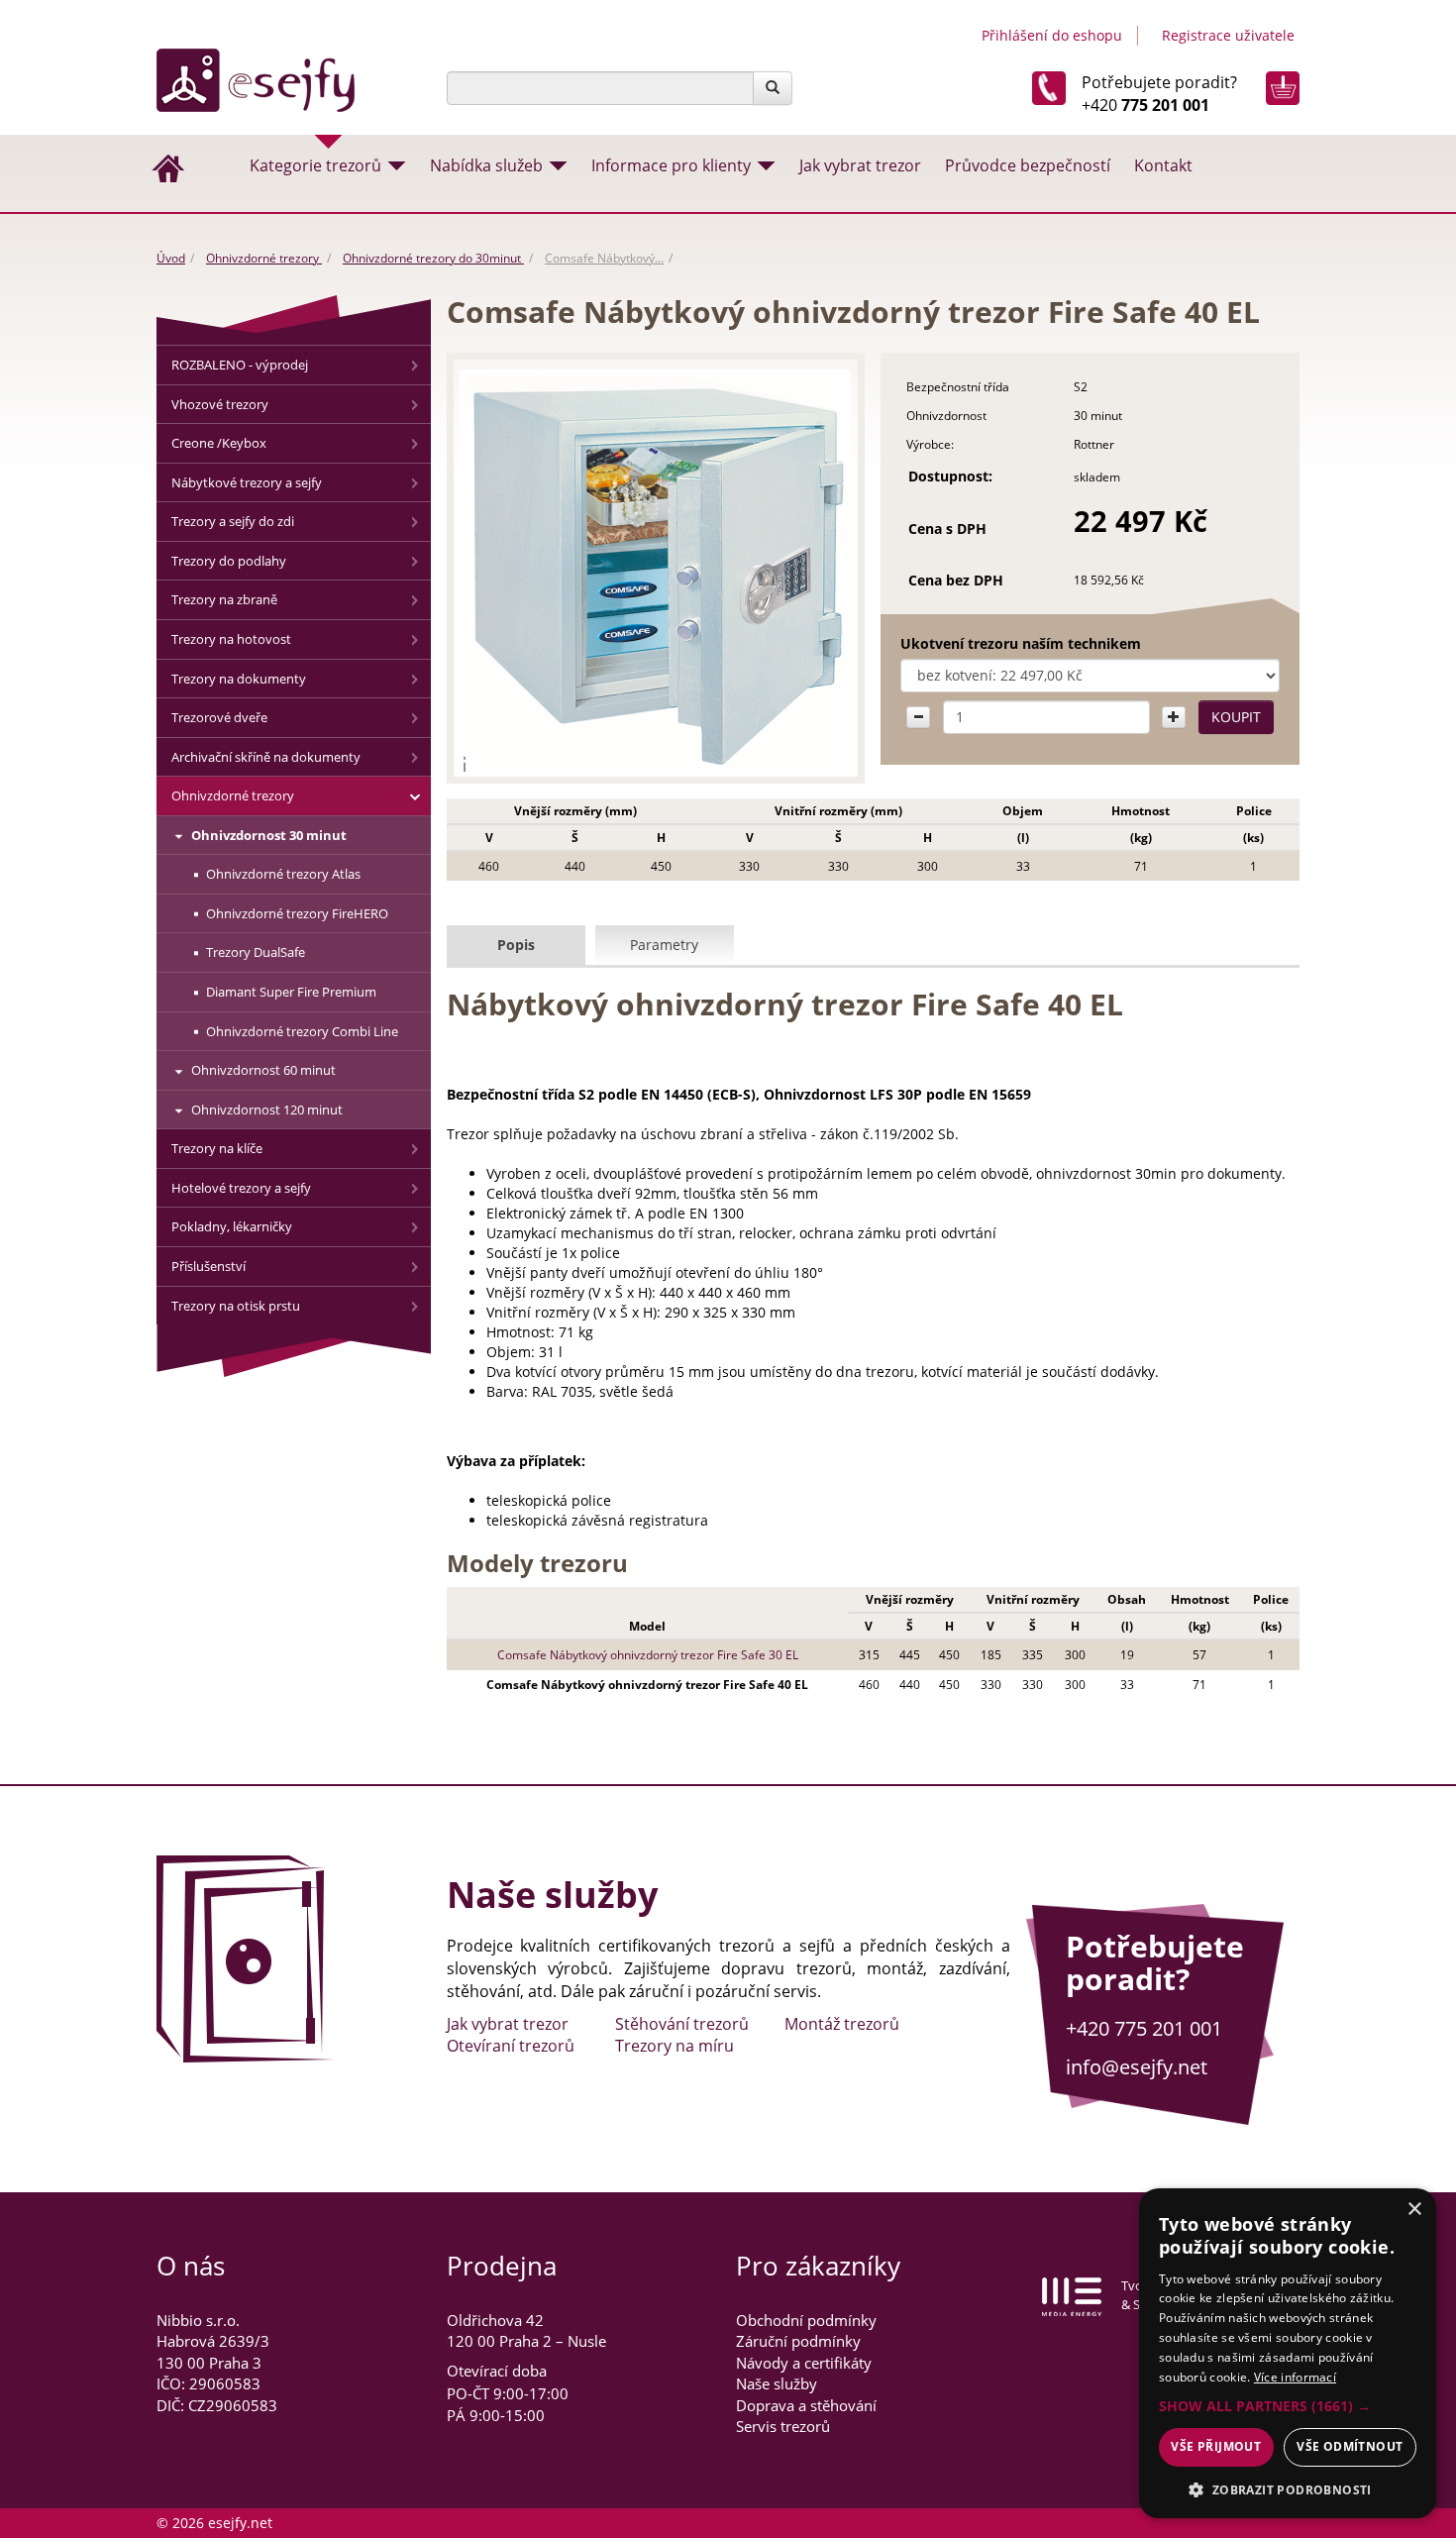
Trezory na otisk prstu (236, 1306)
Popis (516, 945)
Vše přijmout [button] (1216, 2446)
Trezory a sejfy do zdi (233, 521)
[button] (1288, 2406)
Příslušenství (208, 1266)
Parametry (664, 945)
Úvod (171, 258)
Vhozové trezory (220, 404)
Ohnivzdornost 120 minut (267, 1110)
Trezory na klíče (217, 1148)
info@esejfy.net (1137, 2067)
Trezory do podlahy (229, 561)
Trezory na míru (675, 2046)
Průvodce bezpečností (1028, 165)
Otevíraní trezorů (511, 2046)
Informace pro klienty (671, 165)
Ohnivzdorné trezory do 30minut (433, 258)
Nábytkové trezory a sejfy (247, 482)
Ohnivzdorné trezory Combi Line (302, 1031)
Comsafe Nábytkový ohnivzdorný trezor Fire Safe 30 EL (648, 1655)
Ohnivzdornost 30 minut (269, 835)
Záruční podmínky (798, 2341)
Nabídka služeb (486, 165)
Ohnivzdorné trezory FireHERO (297, 913)
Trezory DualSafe (256, 952)
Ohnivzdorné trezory (264, 258)
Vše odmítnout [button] (1350, 2446)
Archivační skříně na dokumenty (266, 757)
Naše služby (777, 2383)
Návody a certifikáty (804, 2363)
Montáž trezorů (842, 2024)
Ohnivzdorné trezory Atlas (283, 874)
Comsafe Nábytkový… (604, 258)
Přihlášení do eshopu (1052, 35)
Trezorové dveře (219, 717)
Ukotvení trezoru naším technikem (1021, 643)
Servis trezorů (783, 2426)
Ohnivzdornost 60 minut (263, 1070)
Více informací (1295, 2377)
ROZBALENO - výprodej (240, 365)
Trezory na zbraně (224, 599)
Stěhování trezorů (682, 2024)
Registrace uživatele (1228, 35)
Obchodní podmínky (806, 2320)
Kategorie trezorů (315, 165)
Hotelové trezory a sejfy (241, 1188)
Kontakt (1163, 165)
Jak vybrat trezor (860, 165)
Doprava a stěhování (806, 2405)
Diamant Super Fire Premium (291, 992)
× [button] (1414, 2210)
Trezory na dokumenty (239, 679)
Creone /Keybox (219, 443)
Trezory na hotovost (231, 639)
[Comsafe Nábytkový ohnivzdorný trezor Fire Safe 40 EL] (656, 573)
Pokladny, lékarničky (232, 1226)
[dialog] (1288, 2353)
